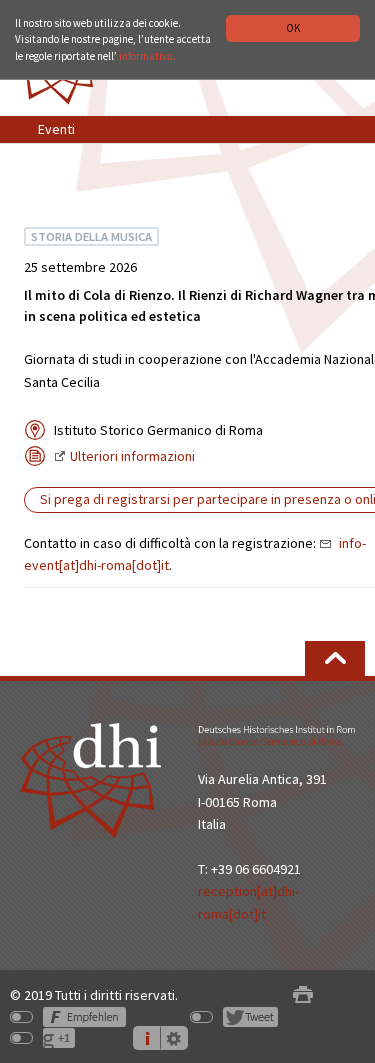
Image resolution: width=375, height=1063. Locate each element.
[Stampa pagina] (303, 995)
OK (293, 28)
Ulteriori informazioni (132, 456)
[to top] (335, 658)
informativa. (147, 56)
